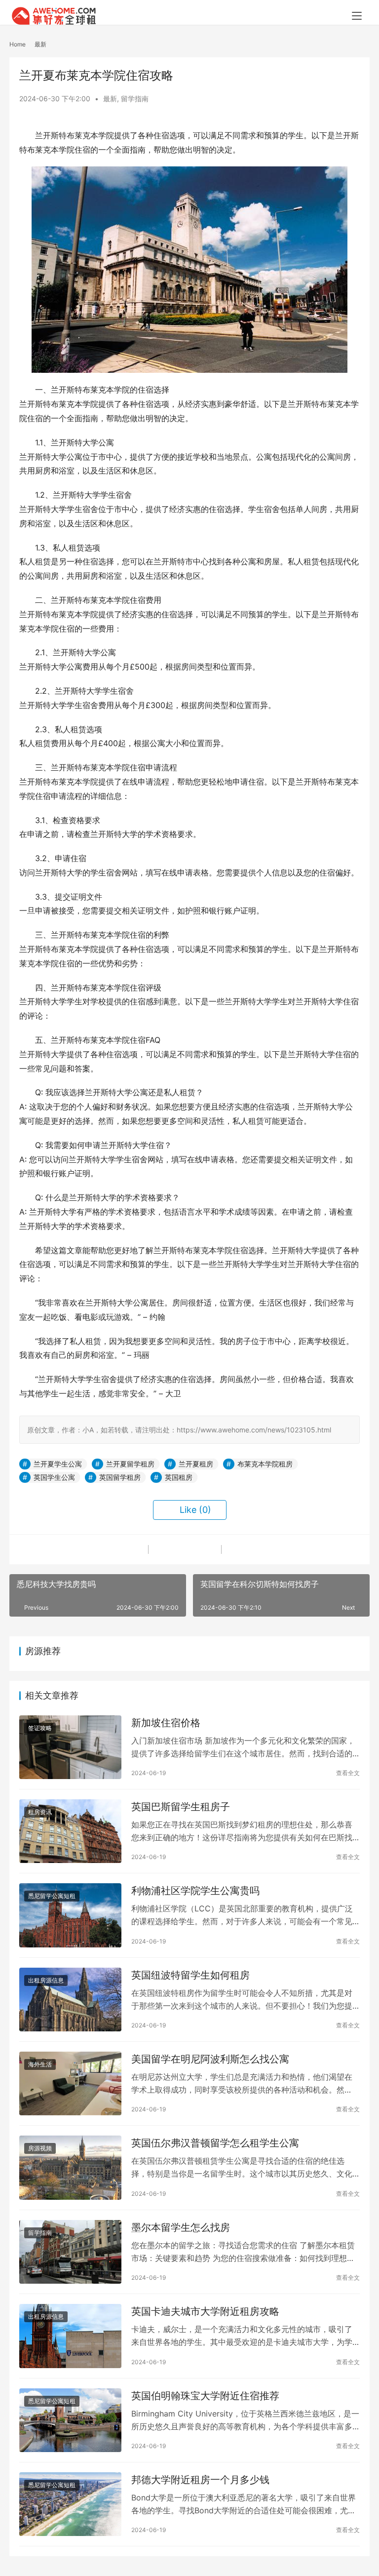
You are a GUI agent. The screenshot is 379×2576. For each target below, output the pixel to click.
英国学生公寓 (54, 1477)
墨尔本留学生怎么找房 (181, 2227)
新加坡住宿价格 (166, 1723)
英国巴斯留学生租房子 (181, 1807)
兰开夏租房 (196, 1464)
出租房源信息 (46, 1980)
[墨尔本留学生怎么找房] (70, 2252)
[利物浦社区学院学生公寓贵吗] (70, 1915)
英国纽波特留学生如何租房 (190, 1975)
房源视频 (40, 2148)
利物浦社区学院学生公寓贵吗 (195, 1891)
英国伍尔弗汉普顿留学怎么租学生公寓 (215, 2143)
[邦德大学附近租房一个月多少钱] (70, 2504)
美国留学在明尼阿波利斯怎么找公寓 (210, 2059)
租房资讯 (40, 1812)
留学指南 (135, 99)
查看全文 (348, 1773)
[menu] (357, 16)
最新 (110, 99)
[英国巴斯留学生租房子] (70, 1831)
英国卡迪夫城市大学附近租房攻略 (205, 2311)
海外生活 (40, 2064)
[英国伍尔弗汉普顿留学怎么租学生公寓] (70, 2167)
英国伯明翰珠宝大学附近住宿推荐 (205, 2396)
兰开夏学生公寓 (58, 1464)
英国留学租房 (120, 1477)
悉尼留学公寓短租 (52, 1896)
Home (18, 44)
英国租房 (179, 1477)
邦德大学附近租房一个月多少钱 (200, 2480)
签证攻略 (40, 1728)
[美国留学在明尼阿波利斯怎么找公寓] (70, 2083)
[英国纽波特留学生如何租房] (70, 2000)
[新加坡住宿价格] (70, 1747)
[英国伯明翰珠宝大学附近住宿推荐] (70, 2420)
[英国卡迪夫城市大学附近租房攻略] (70, 2336)
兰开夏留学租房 (130, 1464)
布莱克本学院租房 (265, 1464)
